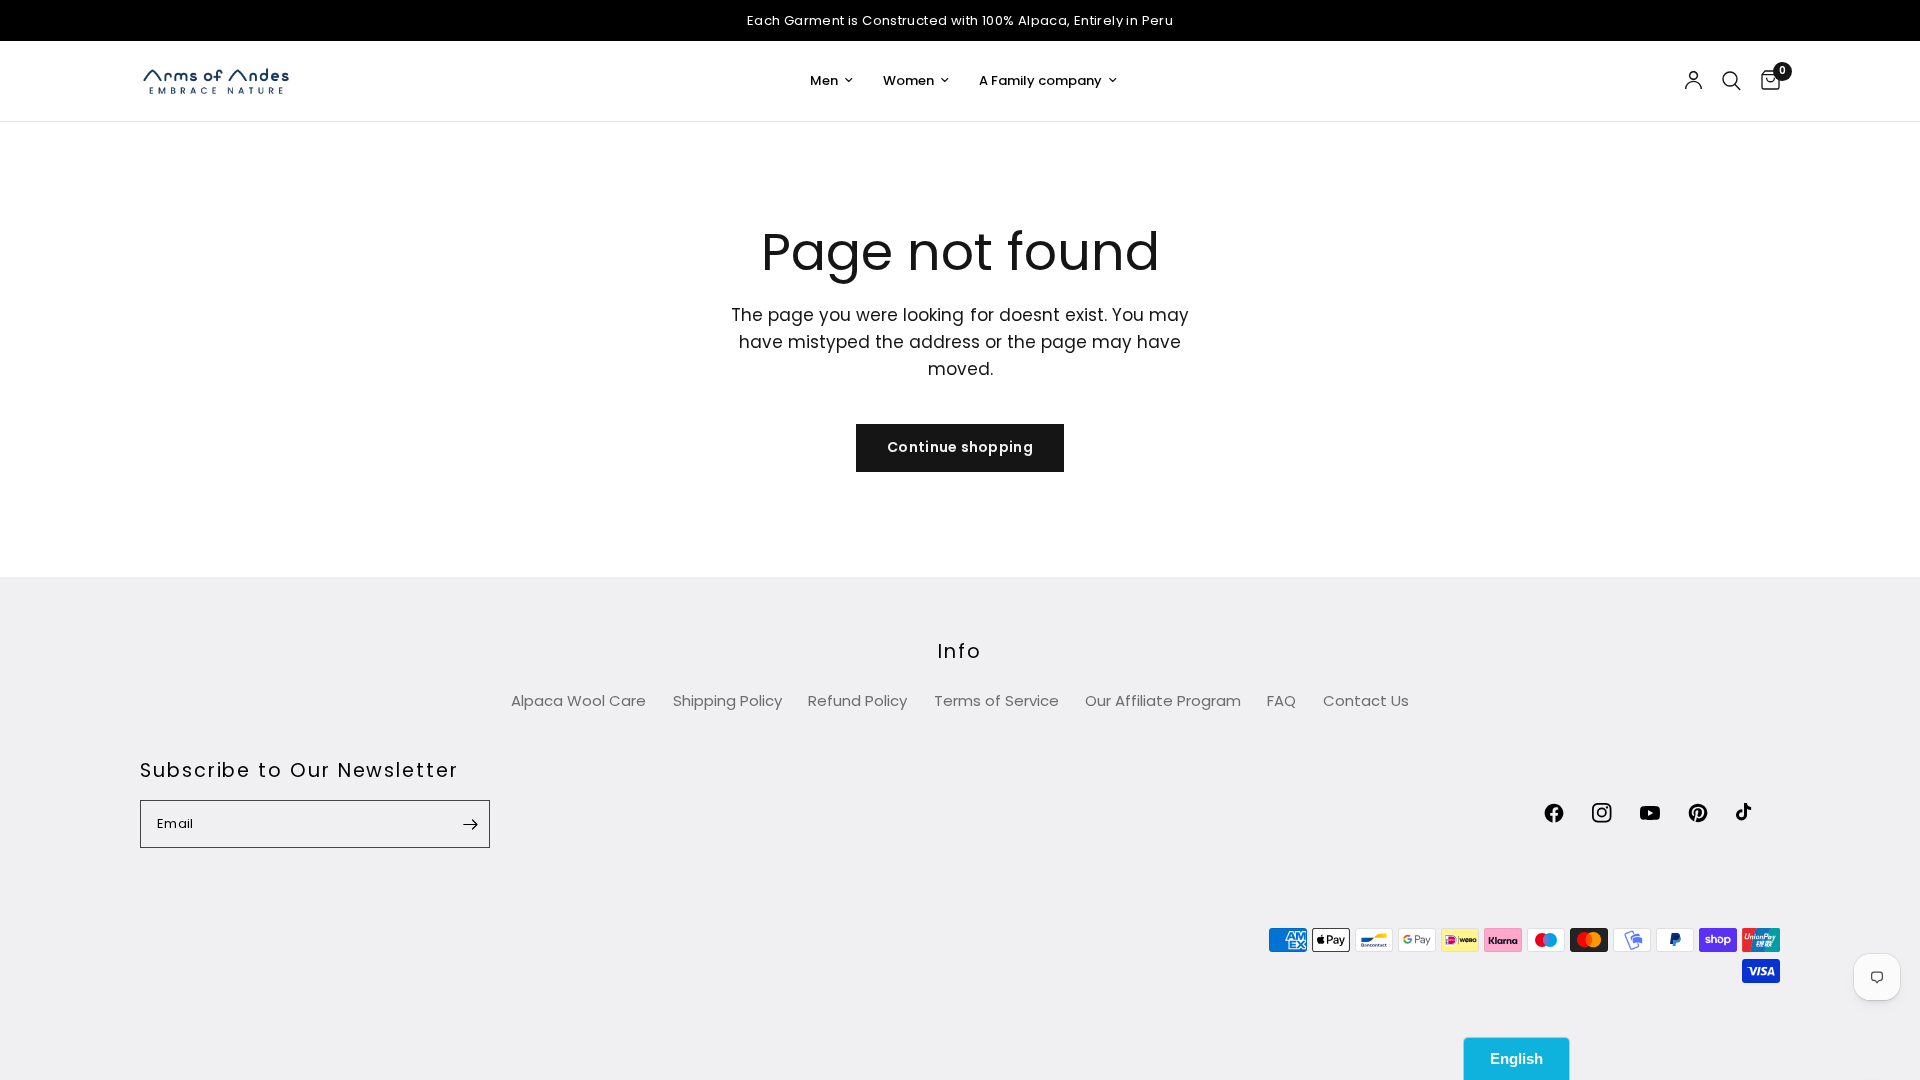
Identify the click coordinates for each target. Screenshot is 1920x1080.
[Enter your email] (470, 824)
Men (824, 80)
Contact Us (1366, 700)
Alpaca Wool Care (578, 700)
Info (960, 651)
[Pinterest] (1710, 813)
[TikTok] (1758, 813)
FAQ (1281, 700)
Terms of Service (996, 700)
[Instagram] (1614, 813)
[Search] (1731, 81)
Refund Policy (857, 700)
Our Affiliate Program (1163, 700)
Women (908, 80)
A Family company (1040, 80)
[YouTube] (1662, 813)
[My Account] (1693, 81)
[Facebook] (1566, 813)
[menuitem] (831, 81)
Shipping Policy (727, 700)
